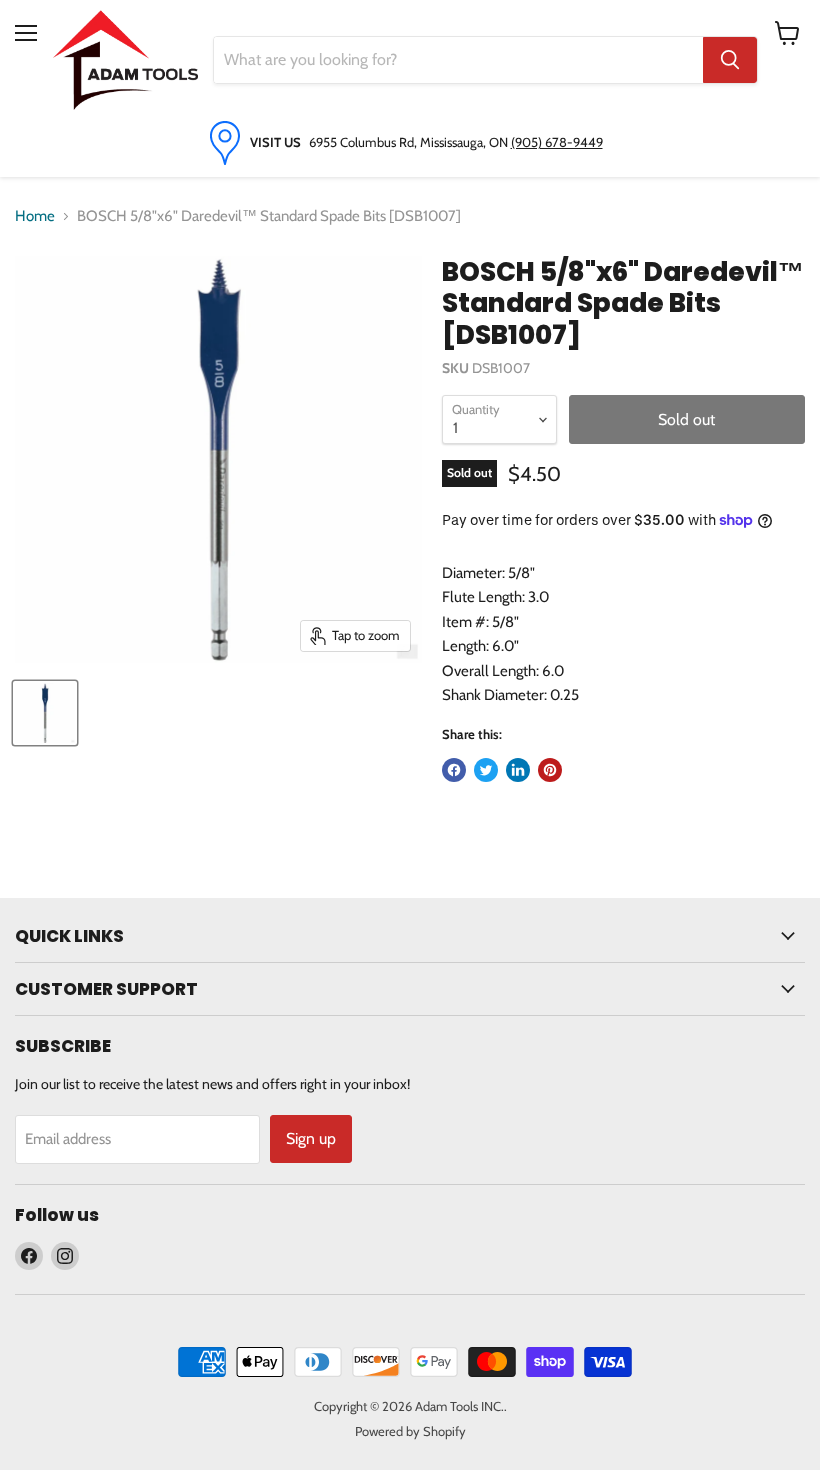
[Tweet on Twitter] (486, 770)
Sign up (311, 1138)
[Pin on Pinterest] (550, 770)
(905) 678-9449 (557, 142)
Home (35, 216)
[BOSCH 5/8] (45, 713)
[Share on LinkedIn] (518, 770)
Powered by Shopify (410, 1431)
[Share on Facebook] (454, 770)
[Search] (730, 60)
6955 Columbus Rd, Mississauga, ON (410, 142)
